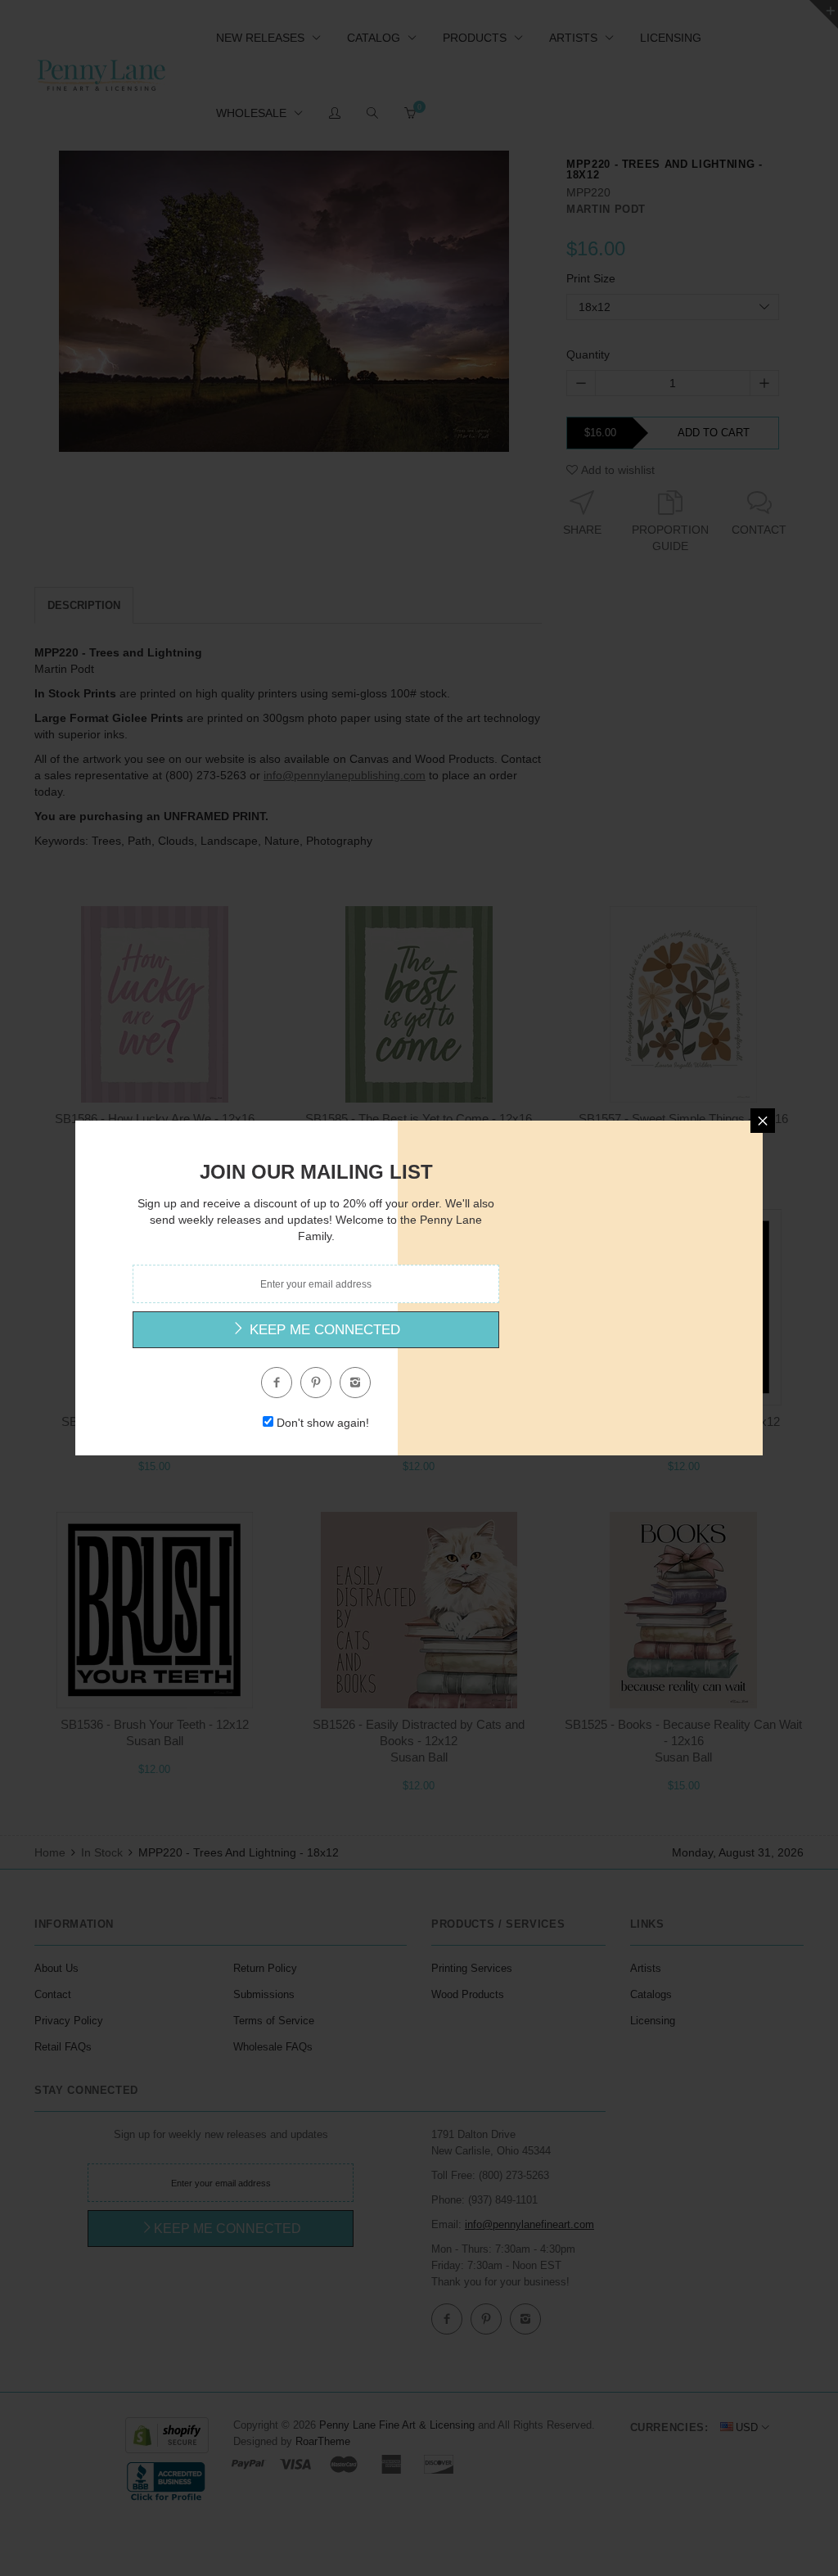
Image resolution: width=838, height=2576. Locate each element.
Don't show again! (323, 1423)
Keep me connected (323, 1330)
